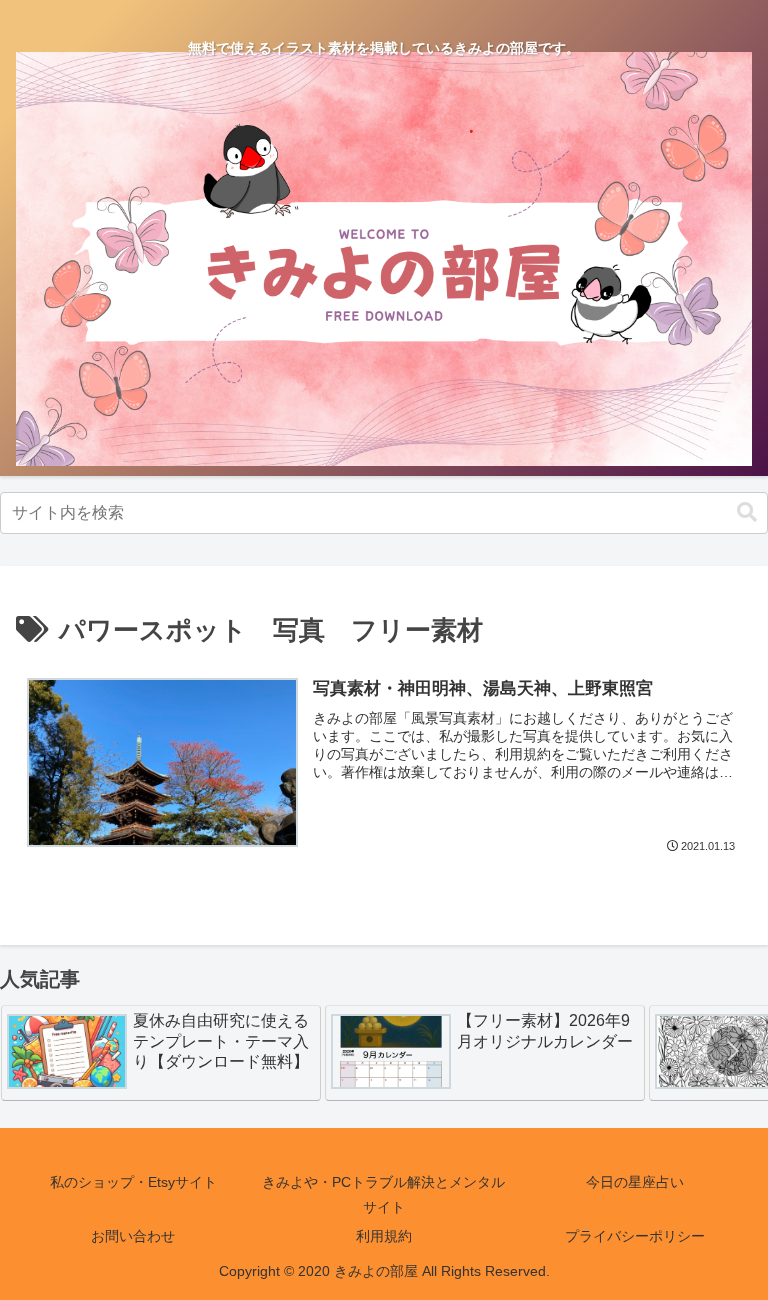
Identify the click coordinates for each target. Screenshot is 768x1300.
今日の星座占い (635, 1182)
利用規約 (384, 1236)
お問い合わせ (133, 1236)
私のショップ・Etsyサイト (133, 1182)
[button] (747, 512)
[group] (161, 1053)
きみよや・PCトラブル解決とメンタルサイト (383, 1194)
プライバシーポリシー (635, 1236)
